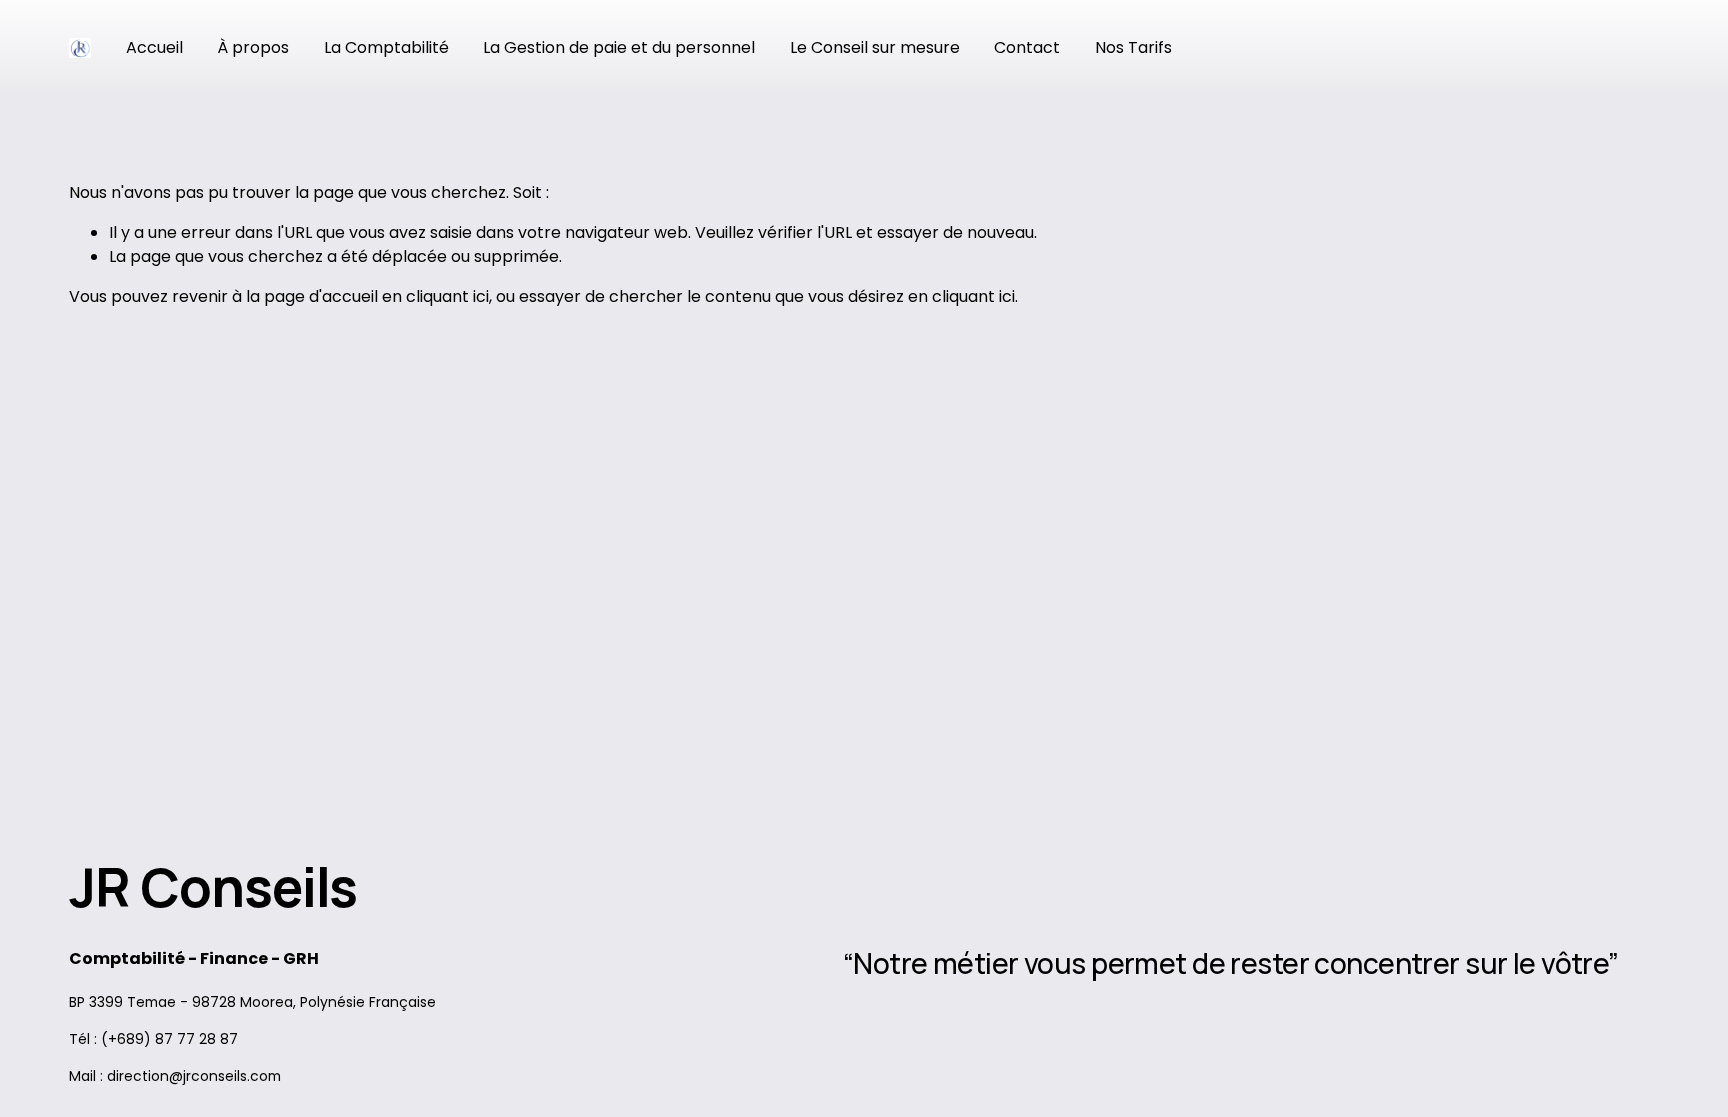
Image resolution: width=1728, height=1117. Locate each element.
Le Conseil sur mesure (875, 47)
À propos (253, 47)
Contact (1027, 47)
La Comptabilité (386, 47)
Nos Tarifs (1133, 47)
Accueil (154, 47)
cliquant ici (447, 296)
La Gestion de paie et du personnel (619, 47)
